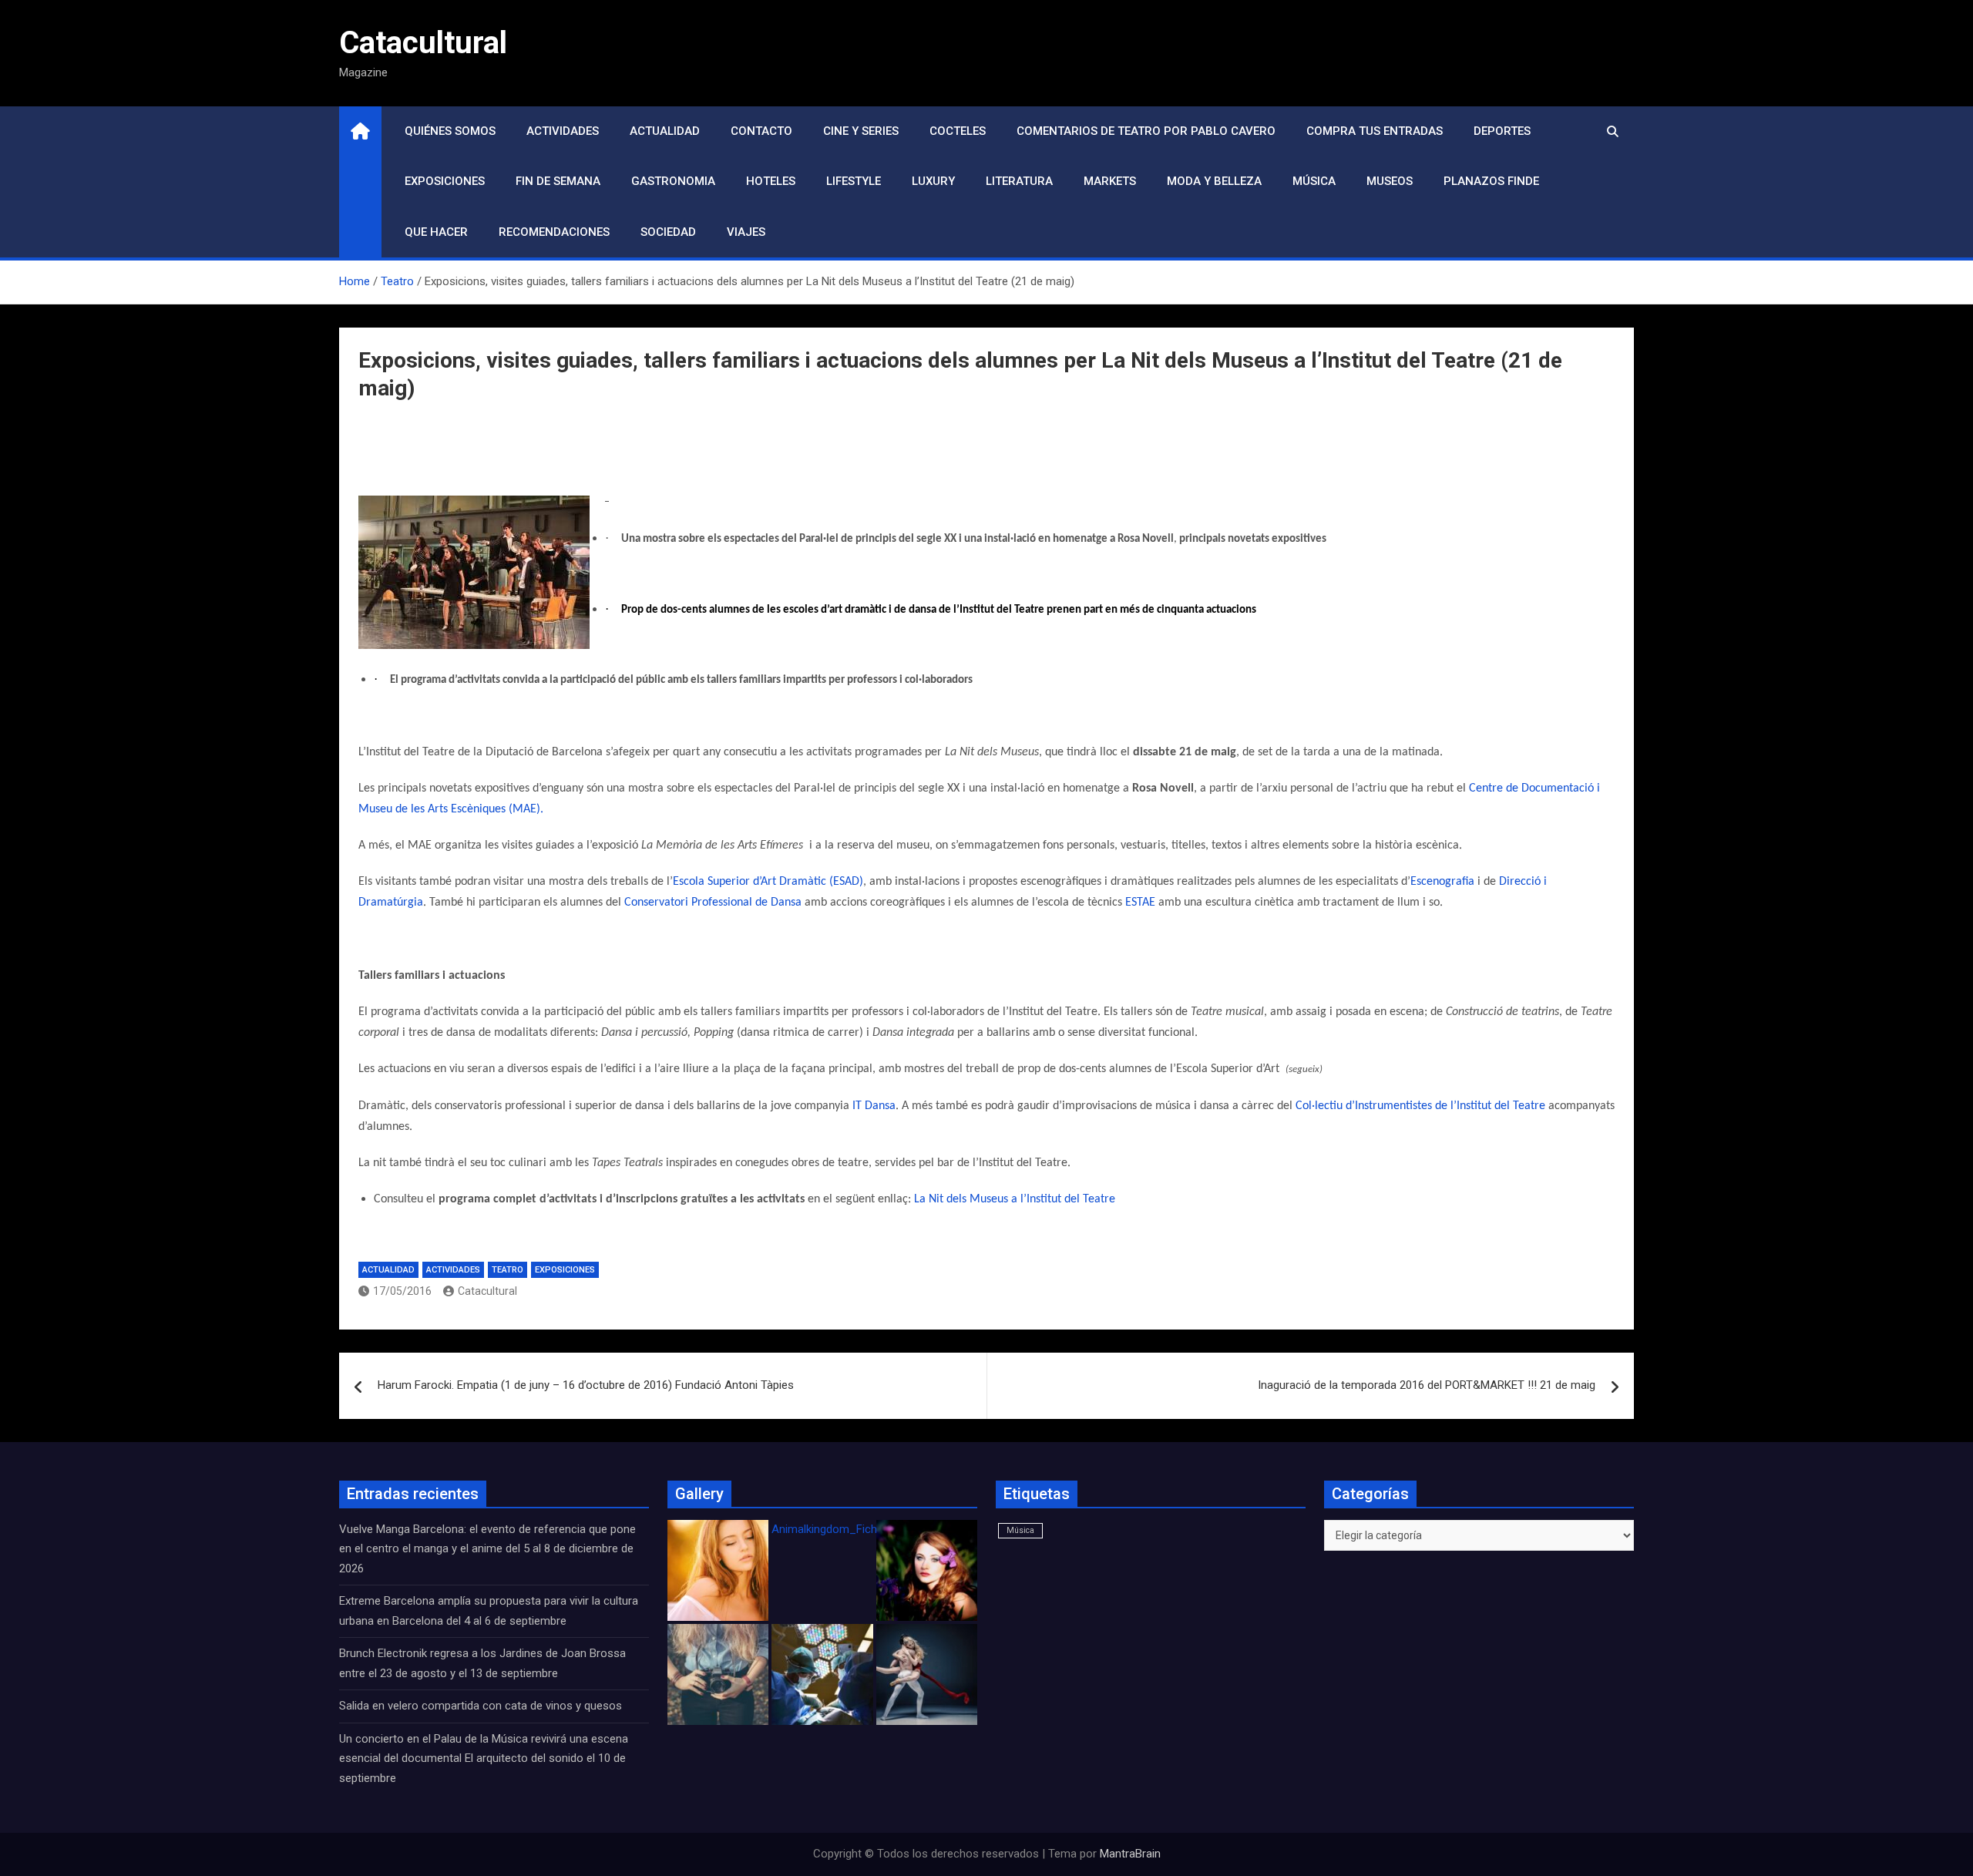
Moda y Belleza (1214, 181)
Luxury (933, 181)
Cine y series (861, 131)
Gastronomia (673, 181)
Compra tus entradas (1375, 131)
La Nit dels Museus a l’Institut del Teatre (1015, 1199)
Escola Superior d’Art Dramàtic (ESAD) (768, 882)
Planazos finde (1491, 181)
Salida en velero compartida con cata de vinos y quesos (481, 1706)
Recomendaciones (554, 232)
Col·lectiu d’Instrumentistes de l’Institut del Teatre (1422, 1106)
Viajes (746, 232)
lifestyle (854, 181)
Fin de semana (558, 181)
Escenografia (1442, 882)
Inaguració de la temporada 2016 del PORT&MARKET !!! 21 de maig (1427, 1385)
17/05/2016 (402, 1291)
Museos (1390, 181)
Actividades (563, 131)
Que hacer (436, 232)
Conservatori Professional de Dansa (713, 903)
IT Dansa (874, 1106)
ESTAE (1140, 903)
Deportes (1502, 131)
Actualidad (665, 131)
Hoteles (771, 181)
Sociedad (668, 232)
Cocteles (958, 131)
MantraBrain (1130, 1854)
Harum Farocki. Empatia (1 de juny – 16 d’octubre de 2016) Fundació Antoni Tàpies (586, 1385)
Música (1314, 181)
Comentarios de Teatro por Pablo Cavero (1146, 131)
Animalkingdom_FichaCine (839, 1529)
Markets (1110, 181)
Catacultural (423, 43)
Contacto (761, 131)
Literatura (1019, 181)
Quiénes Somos (450, 131)
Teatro (508, 1270)
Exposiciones (445, 181)
